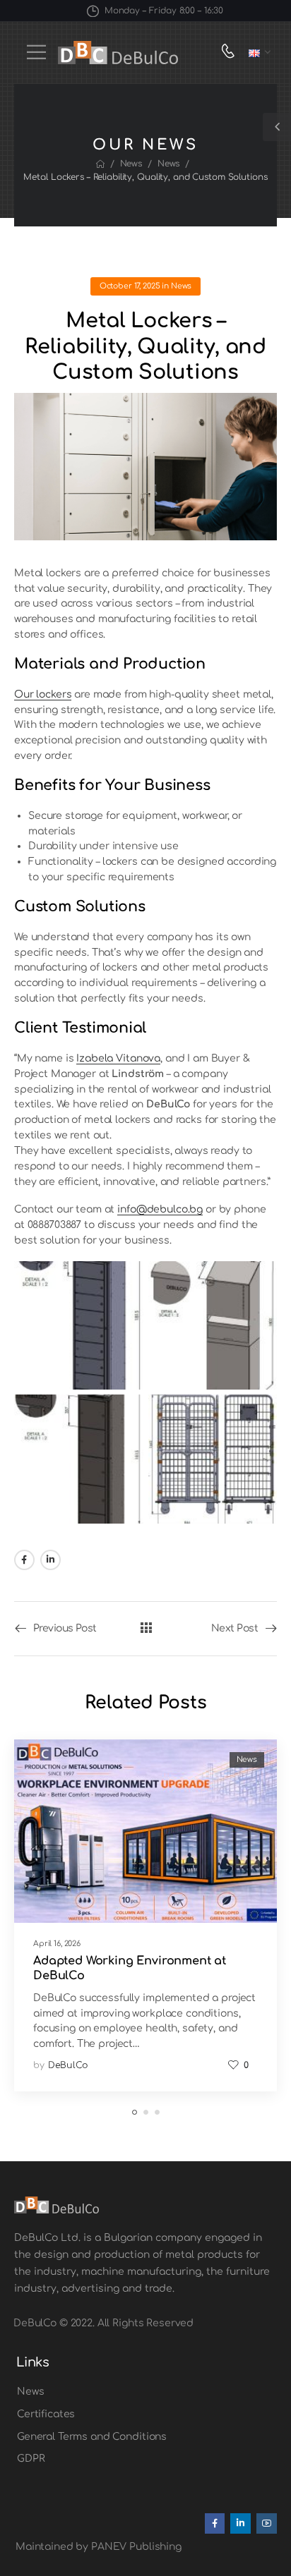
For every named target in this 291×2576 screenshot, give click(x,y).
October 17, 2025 (130, 286)
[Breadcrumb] (100, 164)
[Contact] (231, 53)
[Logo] (118, 53)
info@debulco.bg (160, 1209)
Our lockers (43, 694)
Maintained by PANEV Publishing (99, 2547)
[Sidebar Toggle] (277, 127)
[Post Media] (145, 1831)
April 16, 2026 (57, 1944)
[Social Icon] (24, 1560)
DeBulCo (68, 2065)
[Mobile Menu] (36, 52)
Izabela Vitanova (118, 1058)
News (131, 164)
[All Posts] (146, 1628)
